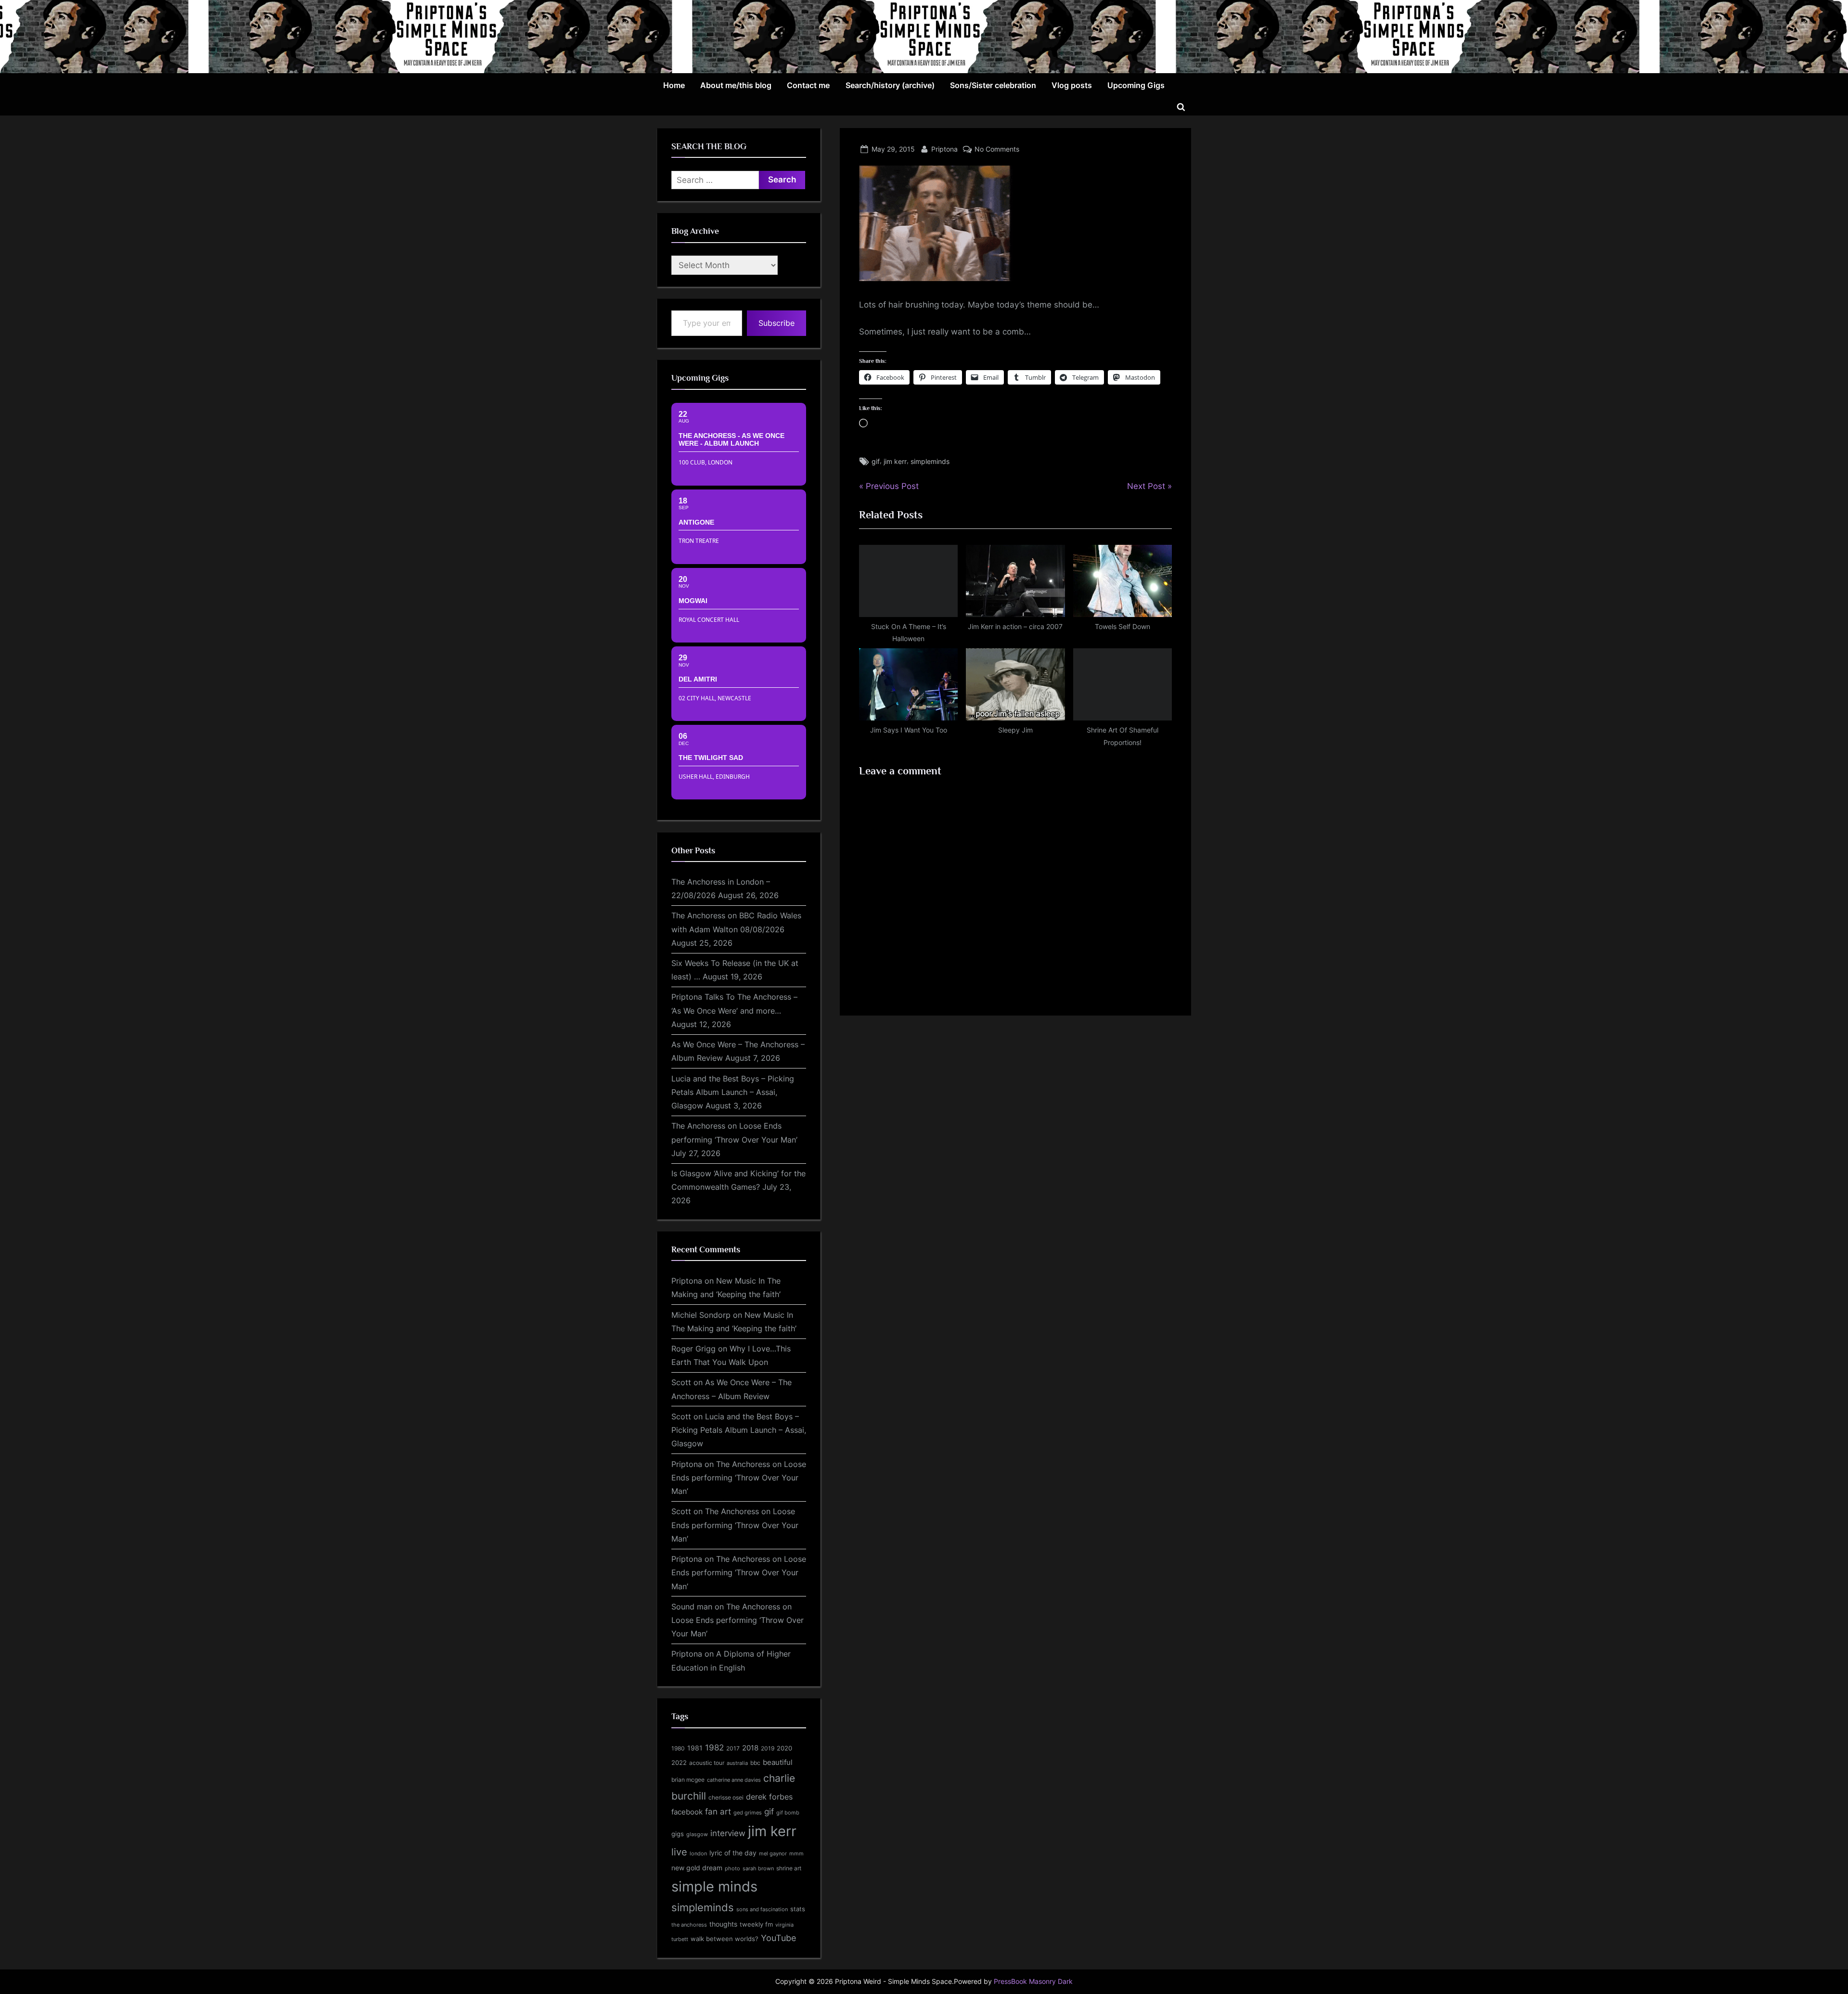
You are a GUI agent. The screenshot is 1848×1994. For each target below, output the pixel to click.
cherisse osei (726, 1797)
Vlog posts (1072, 85)
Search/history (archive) (890, 85)
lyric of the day (733, 1853)
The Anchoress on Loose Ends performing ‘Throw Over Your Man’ (739, 1478)
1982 (714, 1748)
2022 (679, 1762)
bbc (755, 1763)
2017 (733, 1748)
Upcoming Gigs (1136, 85)
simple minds (714, 1886)
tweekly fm (756, 1924)
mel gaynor (773, 1853)
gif (876, 461)
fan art (718, 1812)
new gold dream (697, 1868)
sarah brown (758, 1868)
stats (798, 1909)
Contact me (808, 85)
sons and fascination (762, 1909)
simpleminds (930, 461)
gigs (678, 1834)
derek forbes (769, 1797)
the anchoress (689, 1925)
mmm (796, 1853)
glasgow (697, 1834)
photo (732, 1869)
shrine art (789, 1868)
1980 (678, 1748)
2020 (784, 1748)
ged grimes (748, 1813)
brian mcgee (688, 1780)
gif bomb (788, 1813)
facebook (687, 1812)
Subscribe (776, 323)
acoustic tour (707, 1763)
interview (728, 1833)
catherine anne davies (734, 1780)
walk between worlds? (725, 1939)
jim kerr (895, 461)
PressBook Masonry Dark (1033, 1981)
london (698, 1853)
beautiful (778, 1762)
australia (737, 1763)
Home (674, 85)
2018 (750, 1748)
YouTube (778, 1938)
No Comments (997, 149)
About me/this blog (736, 85)
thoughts (723, 1924)
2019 (768, 1749)
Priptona (944, 149)
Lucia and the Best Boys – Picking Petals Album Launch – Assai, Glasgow (733, 1092)
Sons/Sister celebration (993, 85)
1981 (695, 1748)
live (679, 1852)
